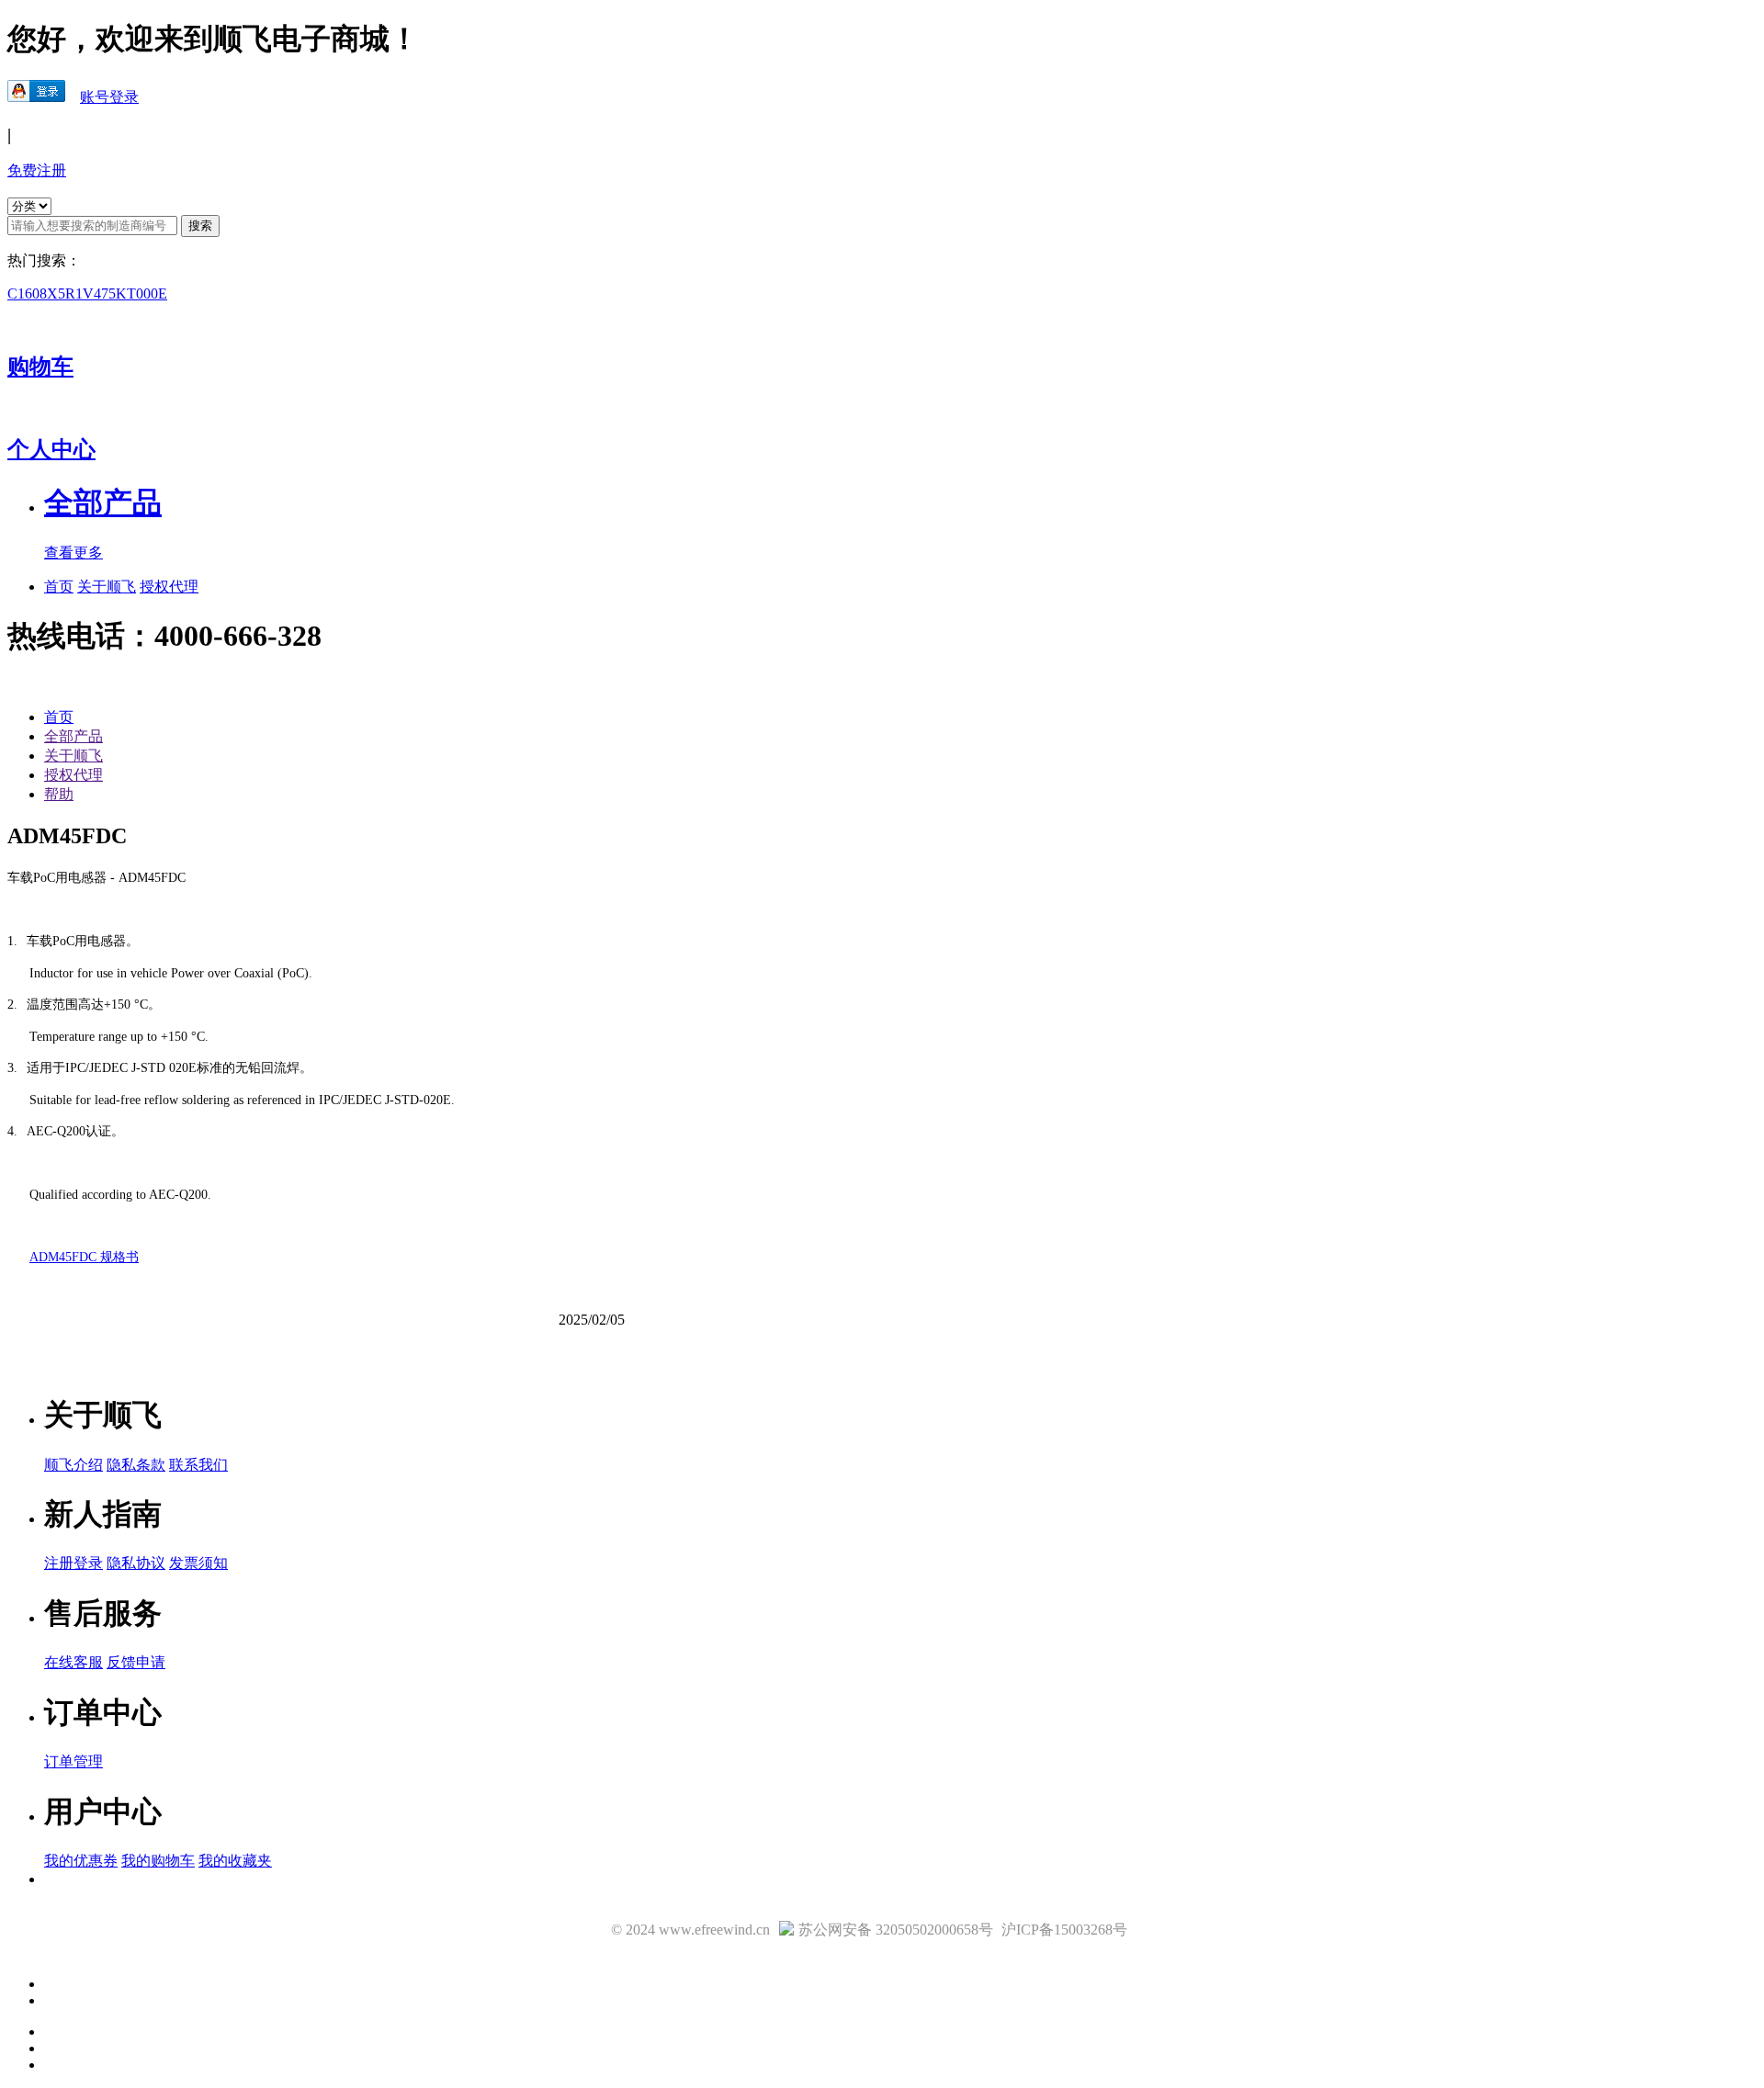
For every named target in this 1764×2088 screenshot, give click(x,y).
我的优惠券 (81, 1861)
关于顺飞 (107, 587)
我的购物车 (158, 1861)
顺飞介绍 (73, 1465)
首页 (59, 587)
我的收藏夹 (235, 1861)
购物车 (40, 367)
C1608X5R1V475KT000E (87, 293)
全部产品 (73, 736)
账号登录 (109, 97)
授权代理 (169, 587)
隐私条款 (136, 1465)
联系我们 (198, 1465)
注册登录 (73, 1563)
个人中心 (51, 449)
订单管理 (73, 1761)
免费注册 (37, 170)
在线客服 (73, 1662)
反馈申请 (136, 1662)
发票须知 (198, 1563)
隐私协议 (136, 1563)
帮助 (59, 794)
